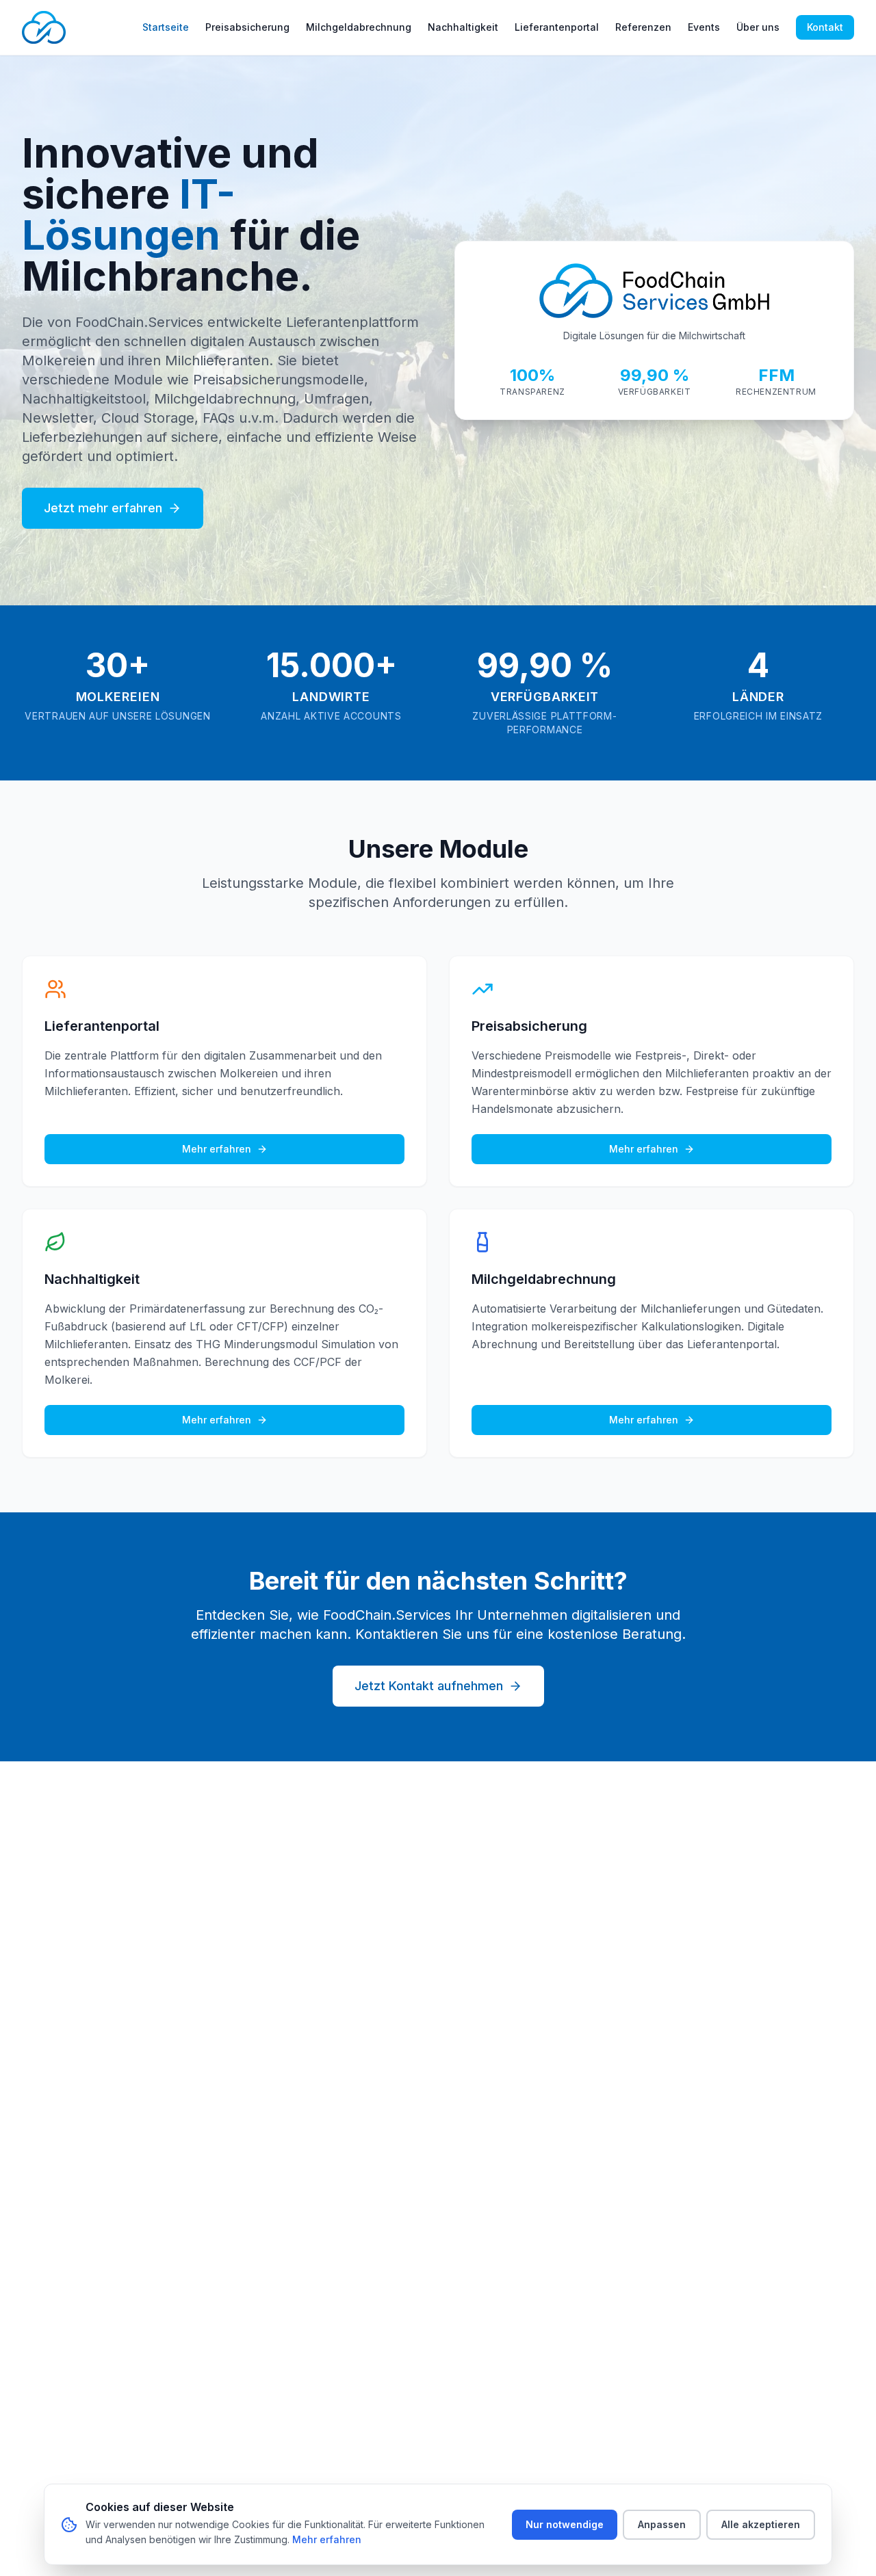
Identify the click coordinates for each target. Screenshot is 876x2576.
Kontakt (825, 27)
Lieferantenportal (557, 27)
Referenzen (643, 27)
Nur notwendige (565, 2524)
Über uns (758, 27)
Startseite (166, 27)
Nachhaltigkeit (463, 27)
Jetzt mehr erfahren (103, 508)
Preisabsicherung (247, 27)
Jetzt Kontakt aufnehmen (429, 1686)
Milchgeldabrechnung (359, 27)
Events (704, 27)
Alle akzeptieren (761, 2524)
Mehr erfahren (217, 1149)
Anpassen (662, 2524)
